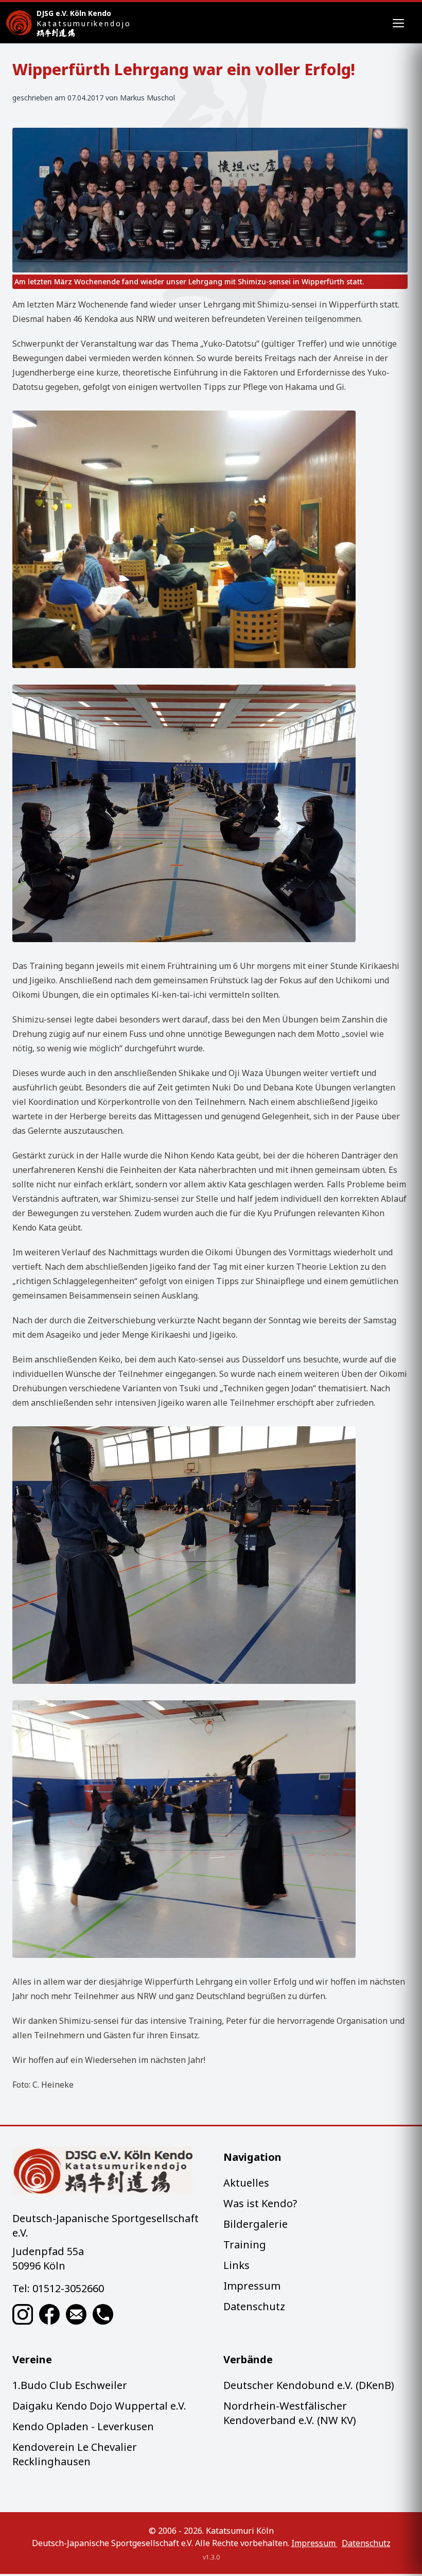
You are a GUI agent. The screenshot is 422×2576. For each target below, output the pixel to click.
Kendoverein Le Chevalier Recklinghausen (75, 2454)
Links (236, 2265)
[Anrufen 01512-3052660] (103, 2314)
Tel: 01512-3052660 (58, 2288)
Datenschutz (254, 2306)
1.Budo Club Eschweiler (70, 2385)
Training (245, 2245)
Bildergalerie (256, 2224)
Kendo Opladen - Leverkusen (83, 2426)
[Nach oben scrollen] (105, 2171)
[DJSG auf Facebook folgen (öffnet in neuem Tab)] (49, 2314)
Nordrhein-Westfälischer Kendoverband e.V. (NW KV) (290, 2413)
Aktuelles (246, 2183)
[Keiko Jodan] (210, 1829)
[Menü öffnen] (398, 23)
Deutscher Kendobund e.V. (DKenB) (309, 2385)
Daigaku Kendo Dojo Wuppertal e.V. (99, 2406)
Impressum (252, 2286)
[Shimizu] (210, 1555)
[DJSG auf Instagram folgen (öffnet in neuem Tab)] (23, 2314)
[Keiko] (210, 813)
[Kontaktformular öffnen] (76, 2314)
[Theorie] (210, 539)
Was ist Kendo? (260, 2203)
